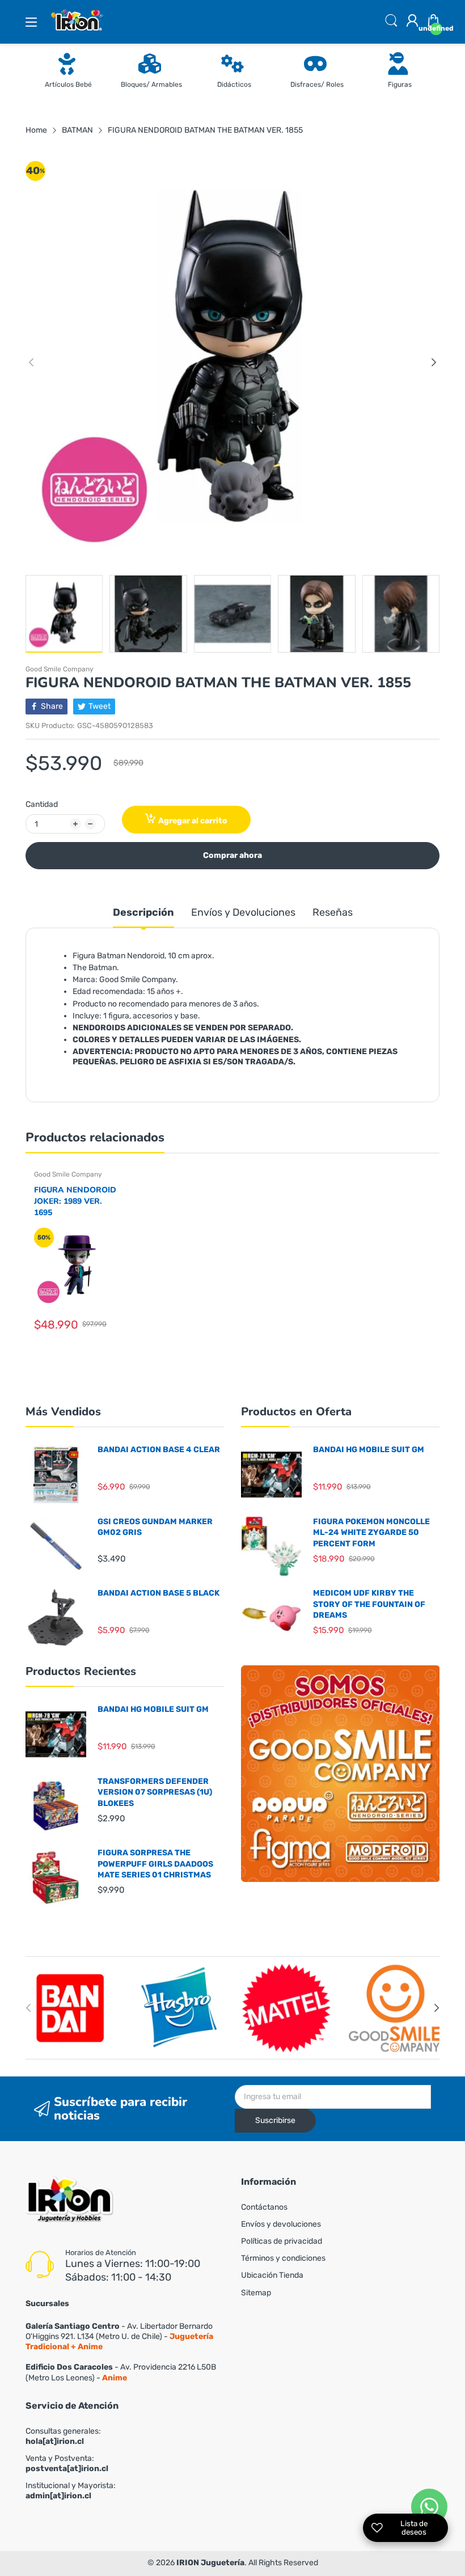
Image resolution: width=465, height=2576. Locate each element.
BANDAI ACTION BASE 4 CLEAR (159, 1450)
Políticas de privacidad (282, 2241)
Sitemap (256, 2293)
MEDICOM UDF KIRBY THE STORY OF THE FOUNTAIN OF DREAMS (369, 1604)
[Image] (340, 1774)
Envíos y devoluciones (281, 2224)
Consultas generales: (63, 2436)
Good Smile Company (60, 669)
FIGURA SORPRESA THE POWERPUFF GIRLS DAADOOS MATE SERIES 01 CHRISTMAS (155, 1864)
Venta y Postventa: (67, 2463)
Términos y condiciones (283, 2258)
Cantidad (42, 804)
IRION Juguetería (210, 2563)
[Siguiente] (31, 362)
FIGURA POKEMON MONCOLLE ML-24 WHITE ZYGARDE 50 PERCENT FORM (371, 1533)
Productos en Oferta (296, 1412)
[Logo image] (71, 2008)
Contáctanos (264, 2207)
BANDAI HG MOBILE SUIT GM (369, 1450)
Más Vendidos (63, 1412)
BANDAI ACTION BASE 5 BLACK (158, 1593)
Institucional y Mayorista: (71, 2491)
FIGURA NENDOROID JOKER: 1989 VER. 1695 (75, 1201)
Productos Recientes (81, 1671)
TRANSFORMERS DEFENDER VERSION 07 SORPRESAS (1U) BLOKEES (155, 1792)
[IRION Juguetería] (69, 2201)
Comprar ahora (232, 855)
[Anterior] (434, 362)
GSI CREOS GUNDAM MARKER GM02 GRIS (155, 1527)
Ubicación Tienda (272, 2275)
